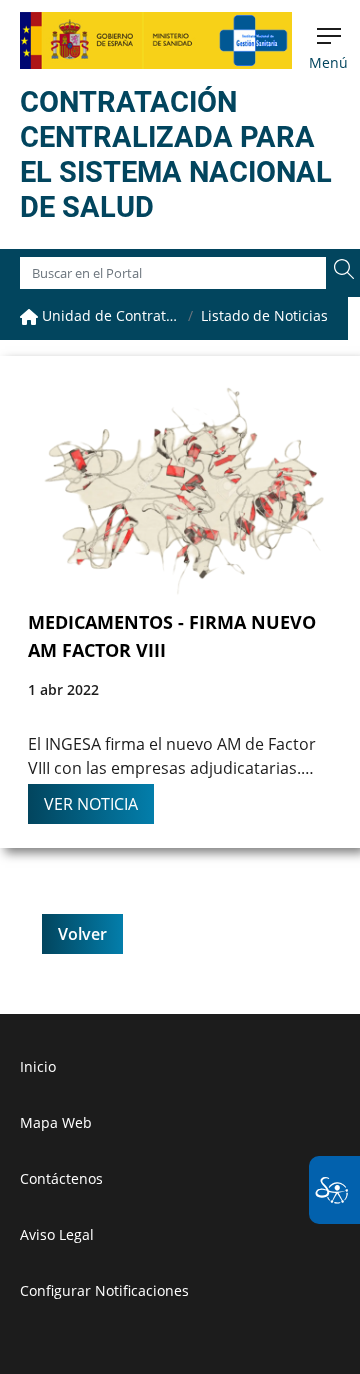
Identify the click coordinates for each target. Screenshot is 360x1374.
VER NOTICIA (91, 804)
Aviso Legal (57, 1234)
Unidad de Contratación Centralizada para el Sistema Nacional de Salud (109, 315)
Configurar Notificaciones (104, 1290)
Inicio (38, 1066)
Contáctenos (61, 1178)
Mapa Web (56, 1122)
